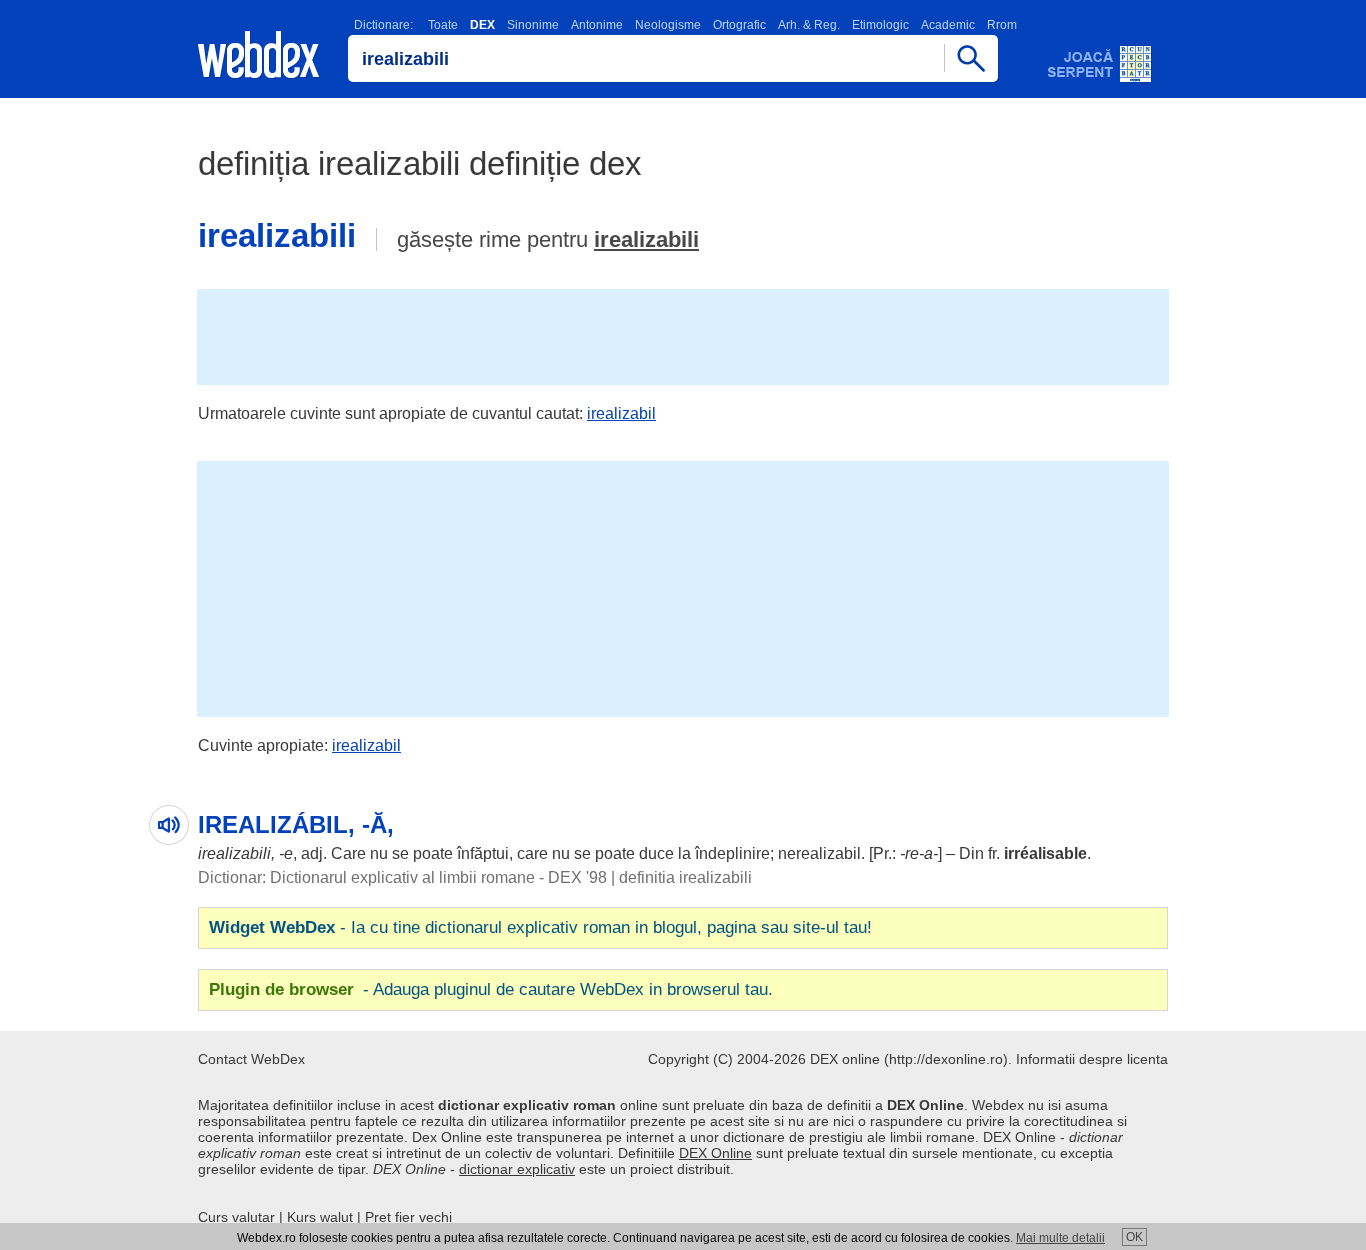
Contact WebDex (251, 1059)
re (912, 853)
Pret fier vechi (408, 1217)
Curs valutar (236, 1217)
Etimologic (880, 25)
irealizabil (621, 413)
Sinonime (533, 25)
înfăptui (483, 853)
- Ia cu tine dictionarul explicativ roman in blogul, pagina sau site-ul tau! (540, 927)
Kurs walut (320, 1217)
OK (1134, 1237)
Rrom (1002, 25)
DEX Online (715, 1153)
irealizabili (646, 239)
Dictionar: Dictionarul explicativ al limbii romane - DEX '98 (402, 877)
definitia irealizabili (685, 877)
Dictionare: (383, 25)
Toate (443, 25)
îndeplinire (732, 853)
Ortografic (739, 25)
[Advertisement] (683, 335)
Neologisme (668, 25)
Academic (948, 25)
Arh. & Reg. (809, 25)
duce (656, 853)
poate (433, 853)
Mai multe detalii (1060, 1238)
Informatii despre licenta (1092, 1059)
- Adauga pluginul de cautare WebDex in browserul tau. (491, 989)
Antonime (597, 25)
